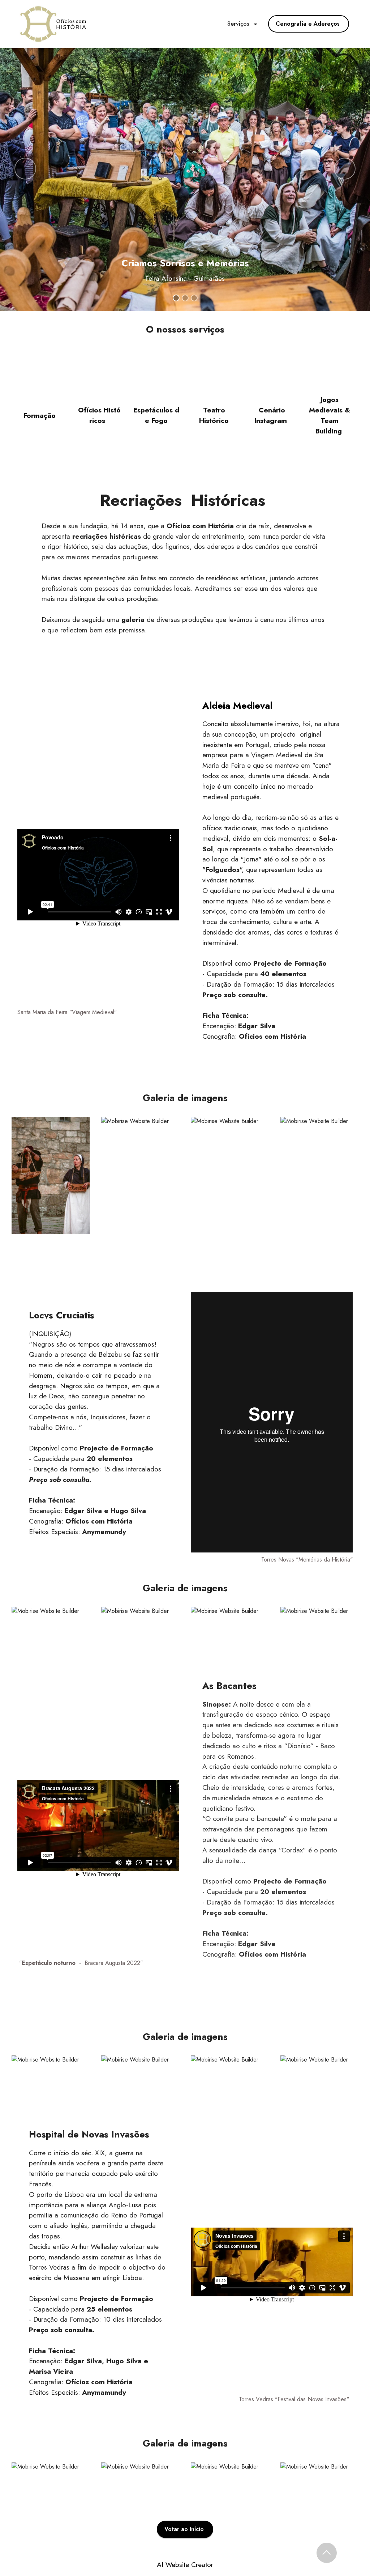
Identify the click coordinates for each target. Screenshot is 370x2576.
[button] (25, 169)
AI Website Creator (185, 2565)
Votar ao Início (185, 2529)
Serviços (239, 24)
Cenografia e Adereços (309, 24)
